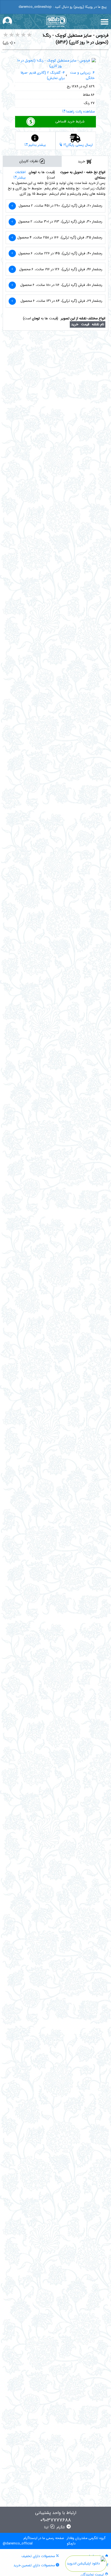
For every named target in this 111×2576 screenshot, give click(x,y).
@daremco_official (18, 2544)
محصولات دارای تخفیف (39, 2556)
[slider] (18, 35)
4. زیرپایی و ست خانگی (82, 76)
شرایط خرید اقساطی (70, 122)
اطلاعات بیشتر (20, 175)
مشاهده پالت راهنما (80, 112)
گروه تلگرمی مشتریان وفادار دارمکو (86, 2541)
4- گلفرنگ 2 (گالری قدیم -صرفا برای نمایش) (43, 76)
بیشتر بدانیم (37, 145)
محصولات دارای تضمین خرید (35, 2565)
